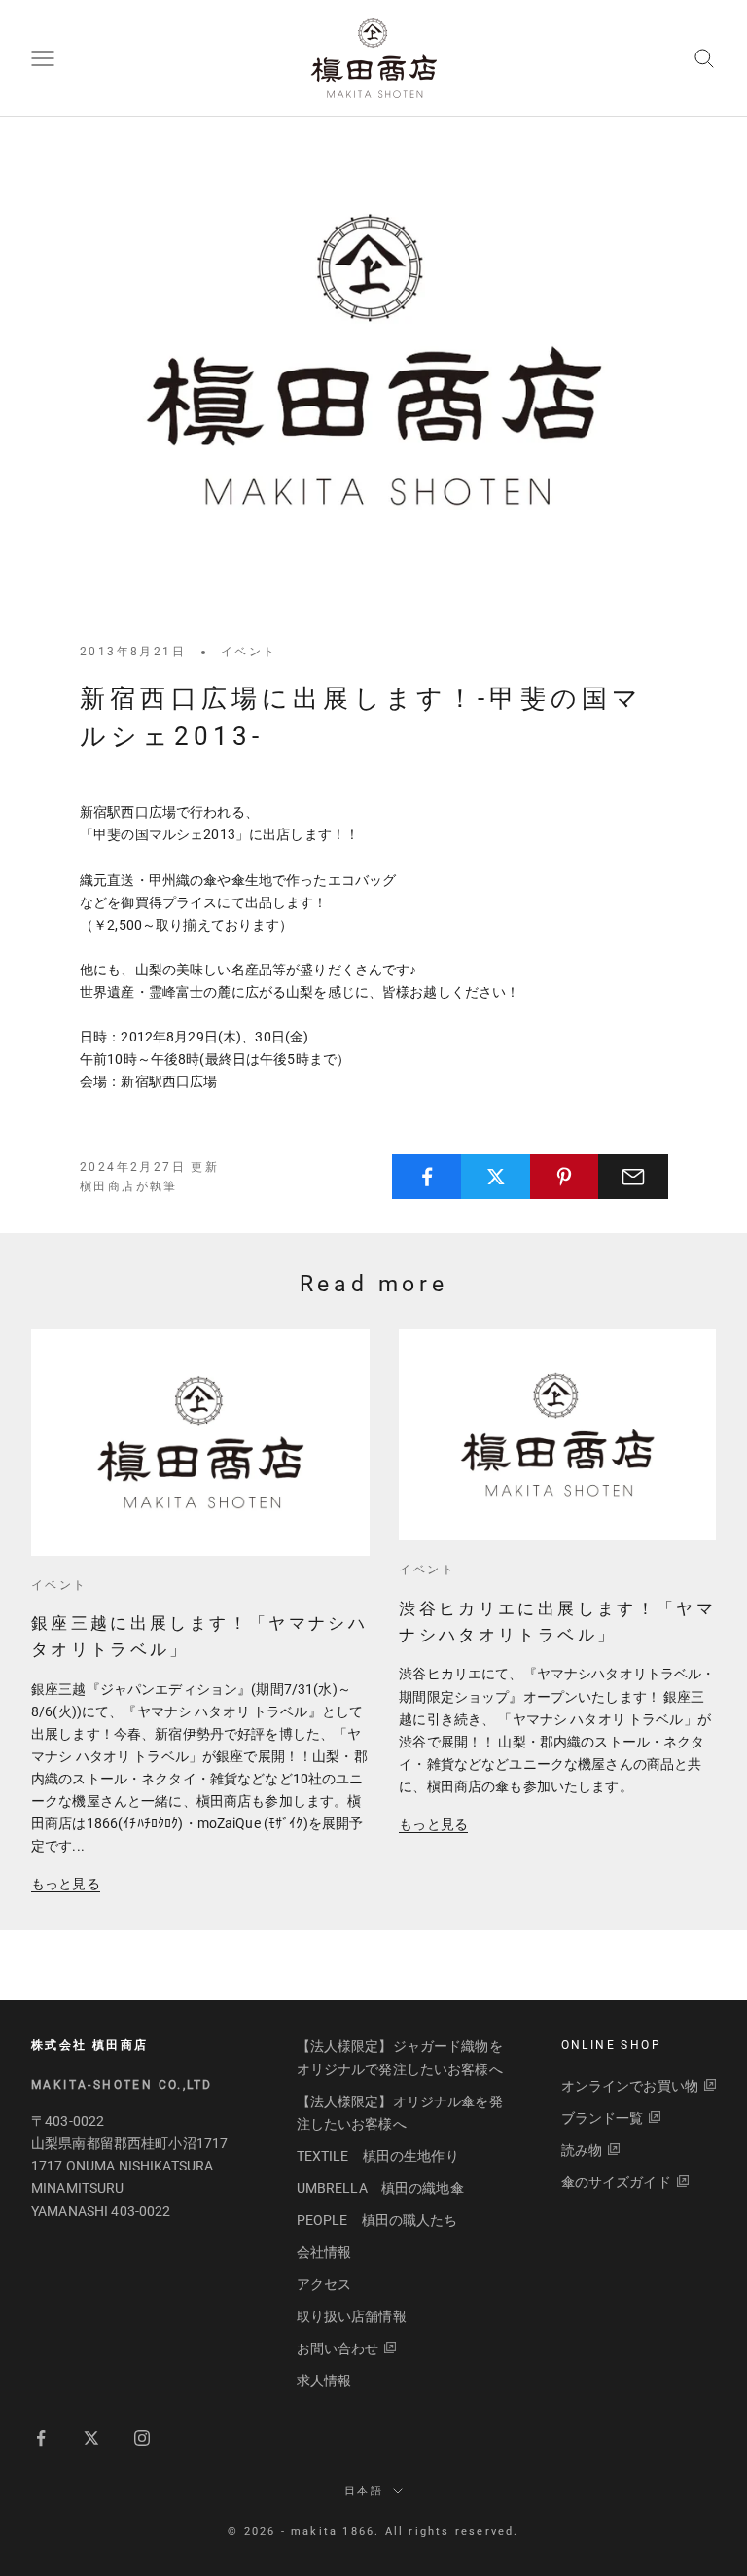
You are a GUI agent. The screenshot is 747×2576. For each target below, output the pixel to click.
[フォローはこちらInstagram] (142, 2438)
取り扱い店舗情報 (352, 2316)
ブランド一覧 (603, 2118)
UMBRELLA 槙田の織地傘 (380, 2188)
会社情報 (324, 2252)
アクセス (324, 2284)
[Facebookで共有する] (427, 1177)
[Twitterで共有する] (496, 1177)
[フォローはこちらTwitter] (91, 2438)
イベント (249, 652)
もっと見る (66, 1884)
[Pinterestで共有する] (565, 1177)
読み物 (582, 2150)
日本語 (364, 2491)
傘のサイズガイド (616, 2182)
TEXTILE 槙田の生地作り (378, 2156)
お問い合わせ (338, 2348)
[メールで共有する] (633, 1177)
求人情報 (324, 2381)
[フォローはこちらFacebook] (41, 2438)
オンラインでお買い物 (630, 2086)
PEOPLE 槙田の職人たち (377, 2220)
